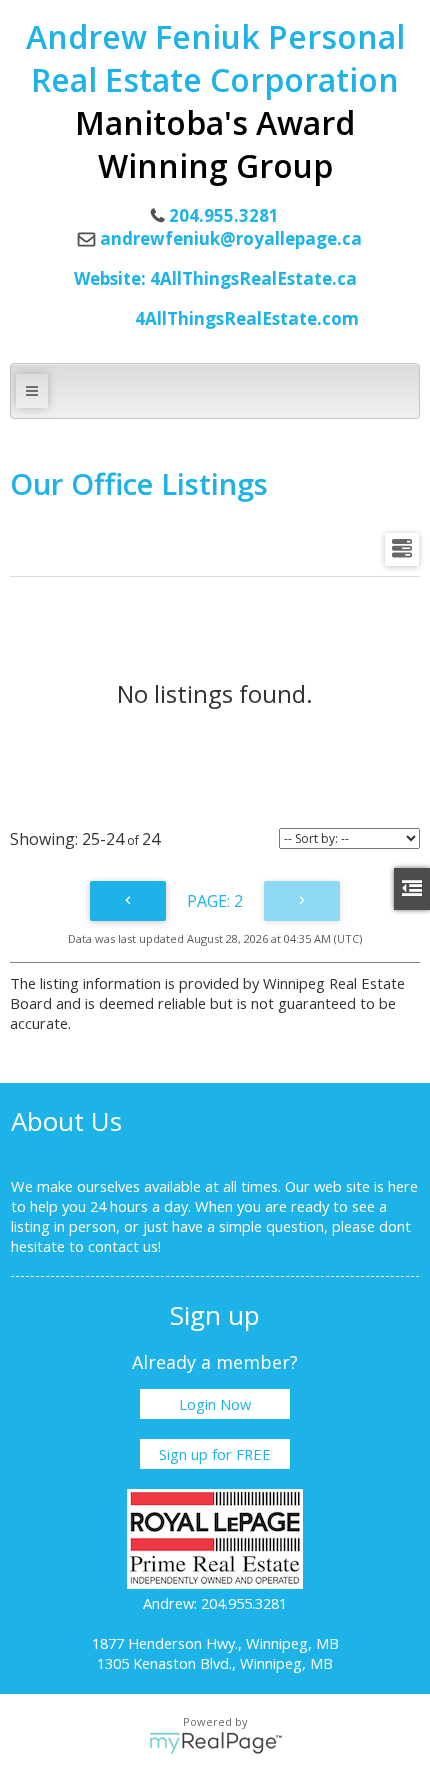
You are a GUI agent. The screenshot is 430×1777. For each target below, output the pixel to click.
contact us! (124, 1246)
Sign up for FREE (215, 1454)
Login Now (215, 1404)
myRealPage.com (215, 1743)
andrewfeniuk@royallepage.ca (231, 238)
